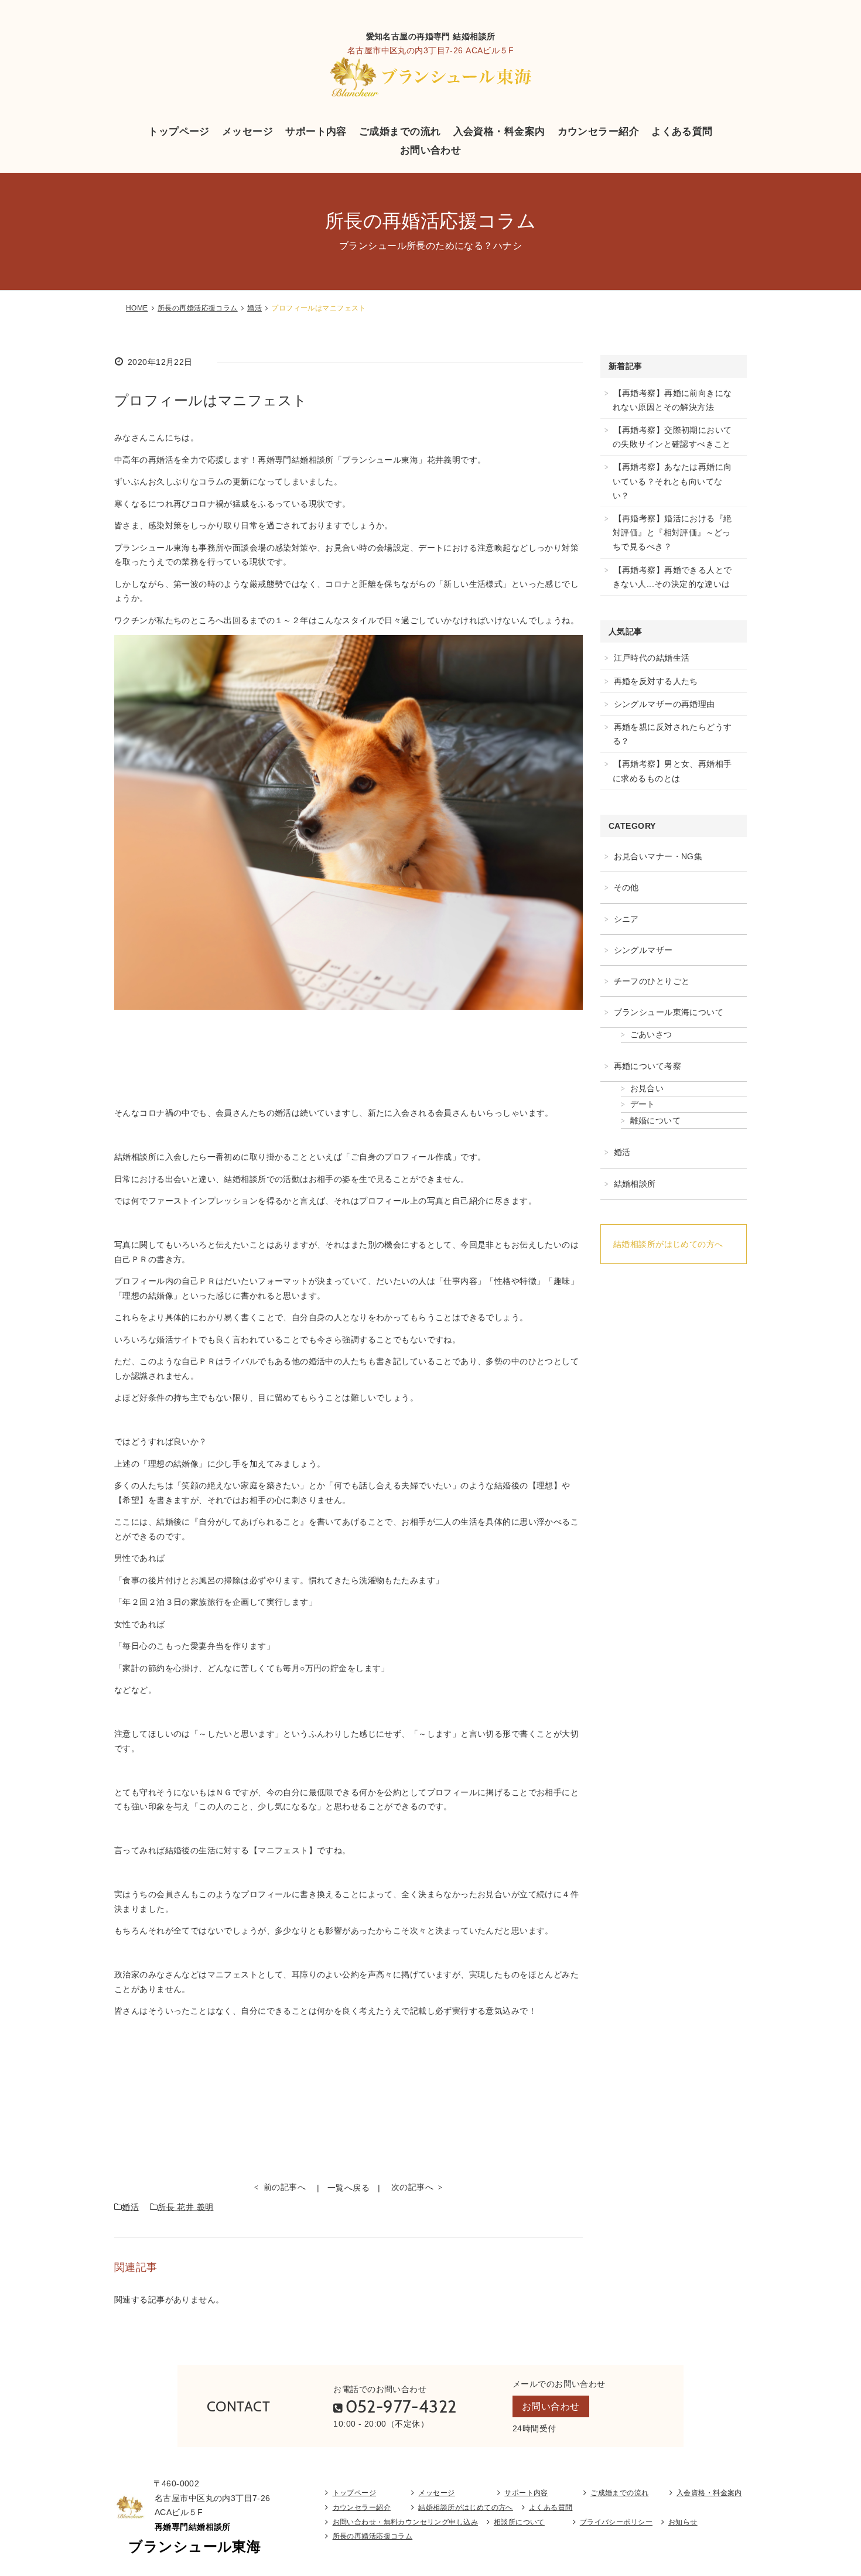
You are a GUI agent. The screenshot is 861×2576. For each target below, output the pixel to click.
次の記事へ (412, 2187)
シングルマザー (643, 950)
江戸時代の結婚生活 (652, 658)
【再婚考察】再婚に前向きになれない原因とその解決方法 (672, 400)
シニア (626, 919)
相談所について (519, 2522)
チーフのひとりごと (652, 981)
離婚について (656, 1120)
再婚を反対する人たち (656, 681)
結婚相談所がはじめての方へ (668, 1244)
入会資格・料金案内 (499, 131)
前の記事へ (285, 2187)
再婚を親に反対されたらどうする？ (672, 734)
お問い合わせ (431, 150)
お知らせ (683, 2522)
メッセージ (247, 131)
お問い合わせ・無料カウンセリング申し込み (405, 2522)
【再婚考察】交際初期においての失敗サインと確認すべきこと (672, 437)
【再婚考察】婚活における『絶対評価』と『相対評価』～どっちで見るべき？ (672, 532)
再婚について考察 (648, 1066)
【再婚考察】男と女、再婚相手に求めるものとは (672, 771)
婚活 (254, 308)
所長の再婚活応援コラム (198, 308)
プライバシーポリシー (616, 2522)
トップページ (179, 131)
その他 (626, 887)
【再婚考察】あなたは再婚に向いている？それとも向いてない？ (672, 481)
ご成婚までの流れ (400, 131)
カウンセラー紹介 (598, 131)
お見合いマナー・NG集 (658, 856)
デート (643, 1104)
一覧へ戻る (348, 2188)
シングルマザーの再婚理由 (664, 704)
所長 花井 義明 (185, 2207)
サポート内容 (316, 131)
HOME (137, 308)
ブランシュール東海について (669, 1012)
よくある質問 (682, 131)
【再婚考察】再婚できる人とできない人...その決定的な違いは (672, 577)
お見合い (647, 1088)
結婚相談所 (635, 1184)
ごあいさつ (651, 1034)
